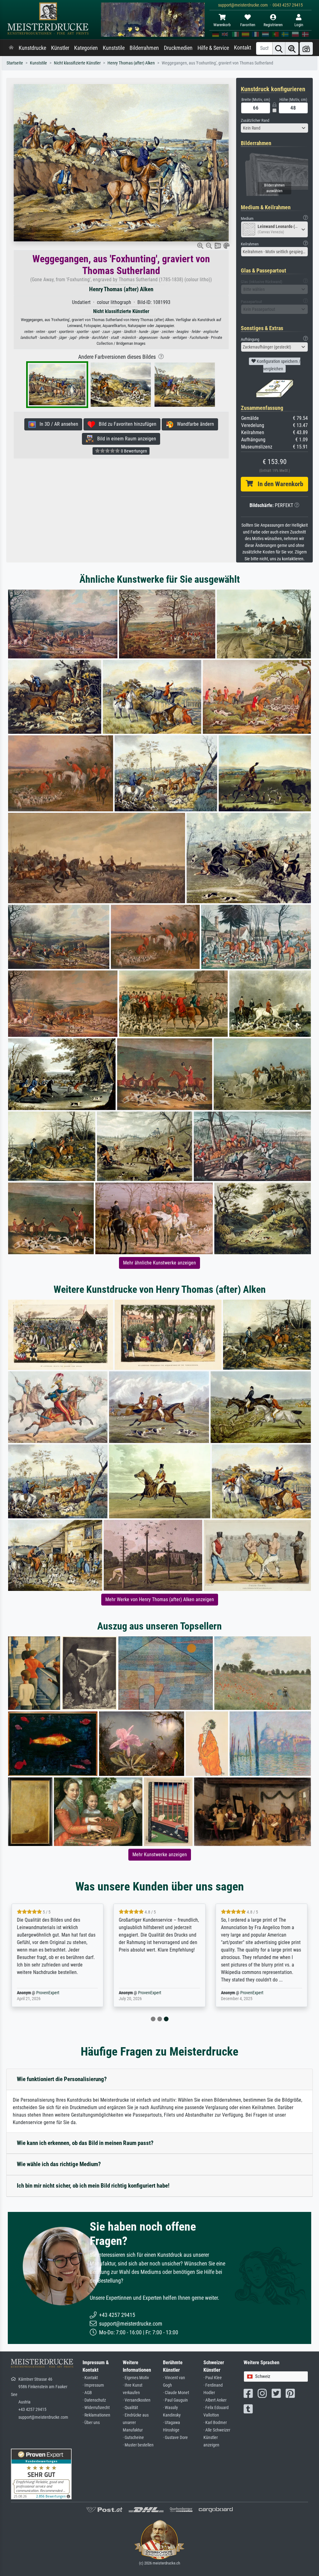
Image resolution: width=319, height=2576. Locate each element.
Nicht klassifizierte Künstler (77, 63)
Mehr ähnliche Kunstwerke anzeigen (159, 1263)
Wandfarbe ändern (194, 424)
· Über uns (91, 2423)
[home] (11, 48)
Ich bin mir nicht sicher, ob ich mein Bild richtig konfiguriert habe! (93, 2186)
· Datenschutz (94, 2400)
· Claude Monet (176, 2393)
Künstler (60, 48)
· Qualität (130, 2408)
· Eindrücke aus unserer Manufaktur (136, 2423)
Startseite (15, 63)
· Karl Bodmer (215, 2423)
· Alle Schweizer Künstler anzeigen (217, 2438)
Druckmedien (178, 48)
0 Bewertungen (133, 451)
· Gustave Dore (175, 2438)
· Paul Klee (213, 2378)
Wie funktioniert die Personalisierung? (62, 2079)
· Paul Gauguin (175, 2400)
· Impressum (93, 2385)
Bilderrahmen (144, 48)
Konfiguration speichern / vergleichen (278, 365)
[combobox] (274, 128)
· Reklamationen (96, 2415)
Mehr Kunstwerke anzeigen (160, 1855)
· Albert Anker (215, 2400)
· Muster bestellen (138, 2445)
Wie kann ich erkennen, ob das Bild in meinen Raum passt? (85, 2143)
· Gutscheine (133, 2438)
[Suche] (279, 48)
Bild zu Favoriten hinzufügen (126, 424)
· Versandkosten (137, 2400)
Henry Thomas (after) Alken (131, 63)
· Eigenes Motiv (136, 2378)
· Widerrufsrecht (96, 2408)
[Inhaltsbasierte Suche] (292, 48)
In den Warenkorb (278, 484)
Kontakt (243, 48)
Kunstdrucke (32, 48)
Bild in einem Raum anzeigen (125, 439)
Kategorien (86, 48)
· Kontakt (90, 2378)
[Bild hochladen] (306, 48)
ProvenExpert (48, 1993)
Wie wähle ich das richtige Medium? (59, 2164)
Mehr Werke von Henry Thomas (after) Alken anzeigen (160, 1599)
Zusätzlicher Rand (255, 120)
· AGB (87, 2393)
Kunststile (114, 48)
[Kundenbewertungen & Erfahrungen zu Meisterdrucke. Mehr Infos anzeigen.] (41, 2474)
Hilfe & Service (213, 48)
